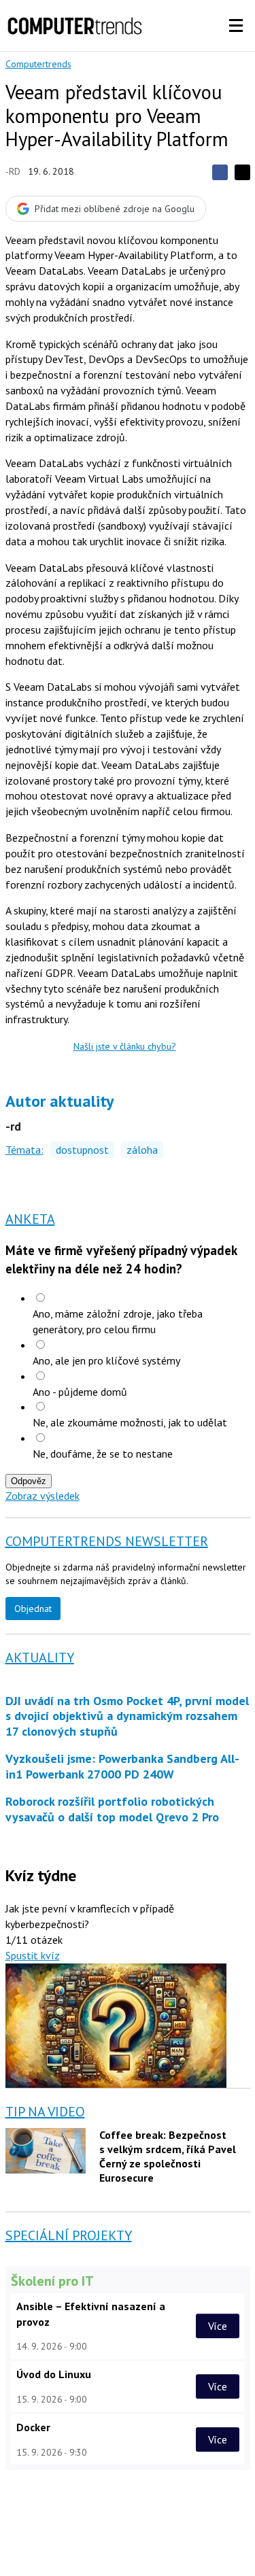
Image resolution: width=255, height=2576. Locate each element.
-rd (13, 171)
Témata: (24, 1150)
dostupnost (82, 1150)
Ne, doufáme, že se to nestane (103, 1454)
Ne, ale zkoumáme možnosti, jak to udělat (130, 1422)
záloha (142, 1150)
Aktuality (40, 1658)
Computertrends (38, 64)
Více (218, 2326)
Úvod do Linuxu (54, 2374)
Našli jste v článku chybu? (125, 1046)
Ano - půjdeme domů (80, 1392)
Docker (33, 2427)
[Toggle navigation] (236, 26)
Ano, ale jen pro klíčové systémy (106, 1360)
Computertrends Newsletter (107, 1541)
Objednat (33, 1609)
